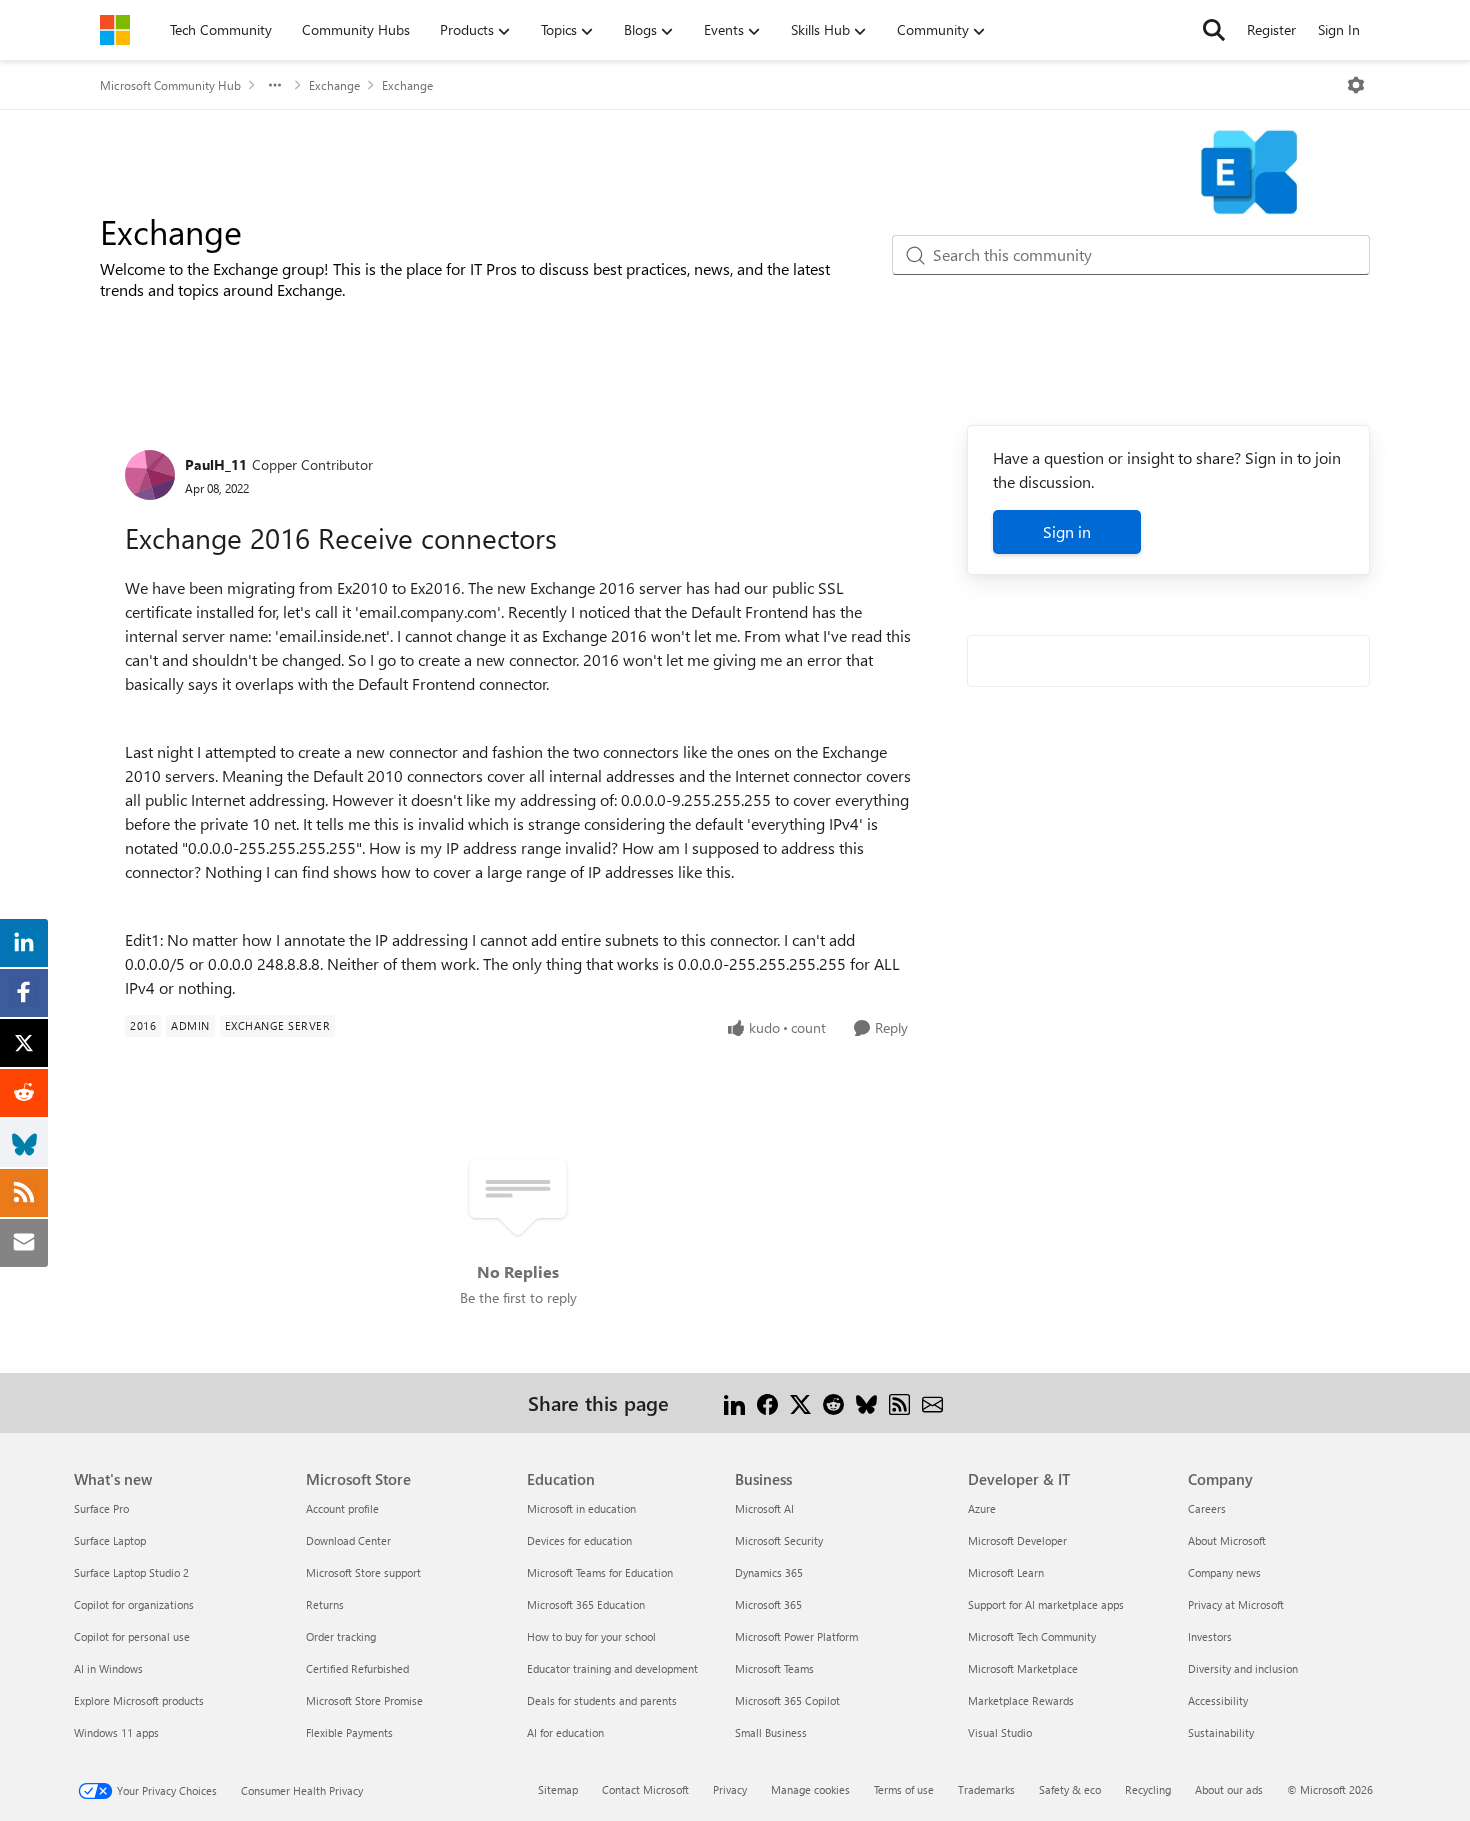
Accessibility (1218, 1700)
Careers (1207, 1508)
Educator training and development (612, 1668)
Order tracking (341, 1636)
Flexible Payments (349, 1732)
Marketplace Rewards (1021, 1700)
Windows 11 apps (116, 1732)
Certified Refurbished (357, 1668)
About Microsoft (1227, 1540)
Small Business (771, 1732)
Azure (982, 1508)
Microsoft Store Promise (364, 1700)
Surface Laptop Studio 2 (131, 1572)
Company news (1224, 1572)
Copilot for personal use (132, 1636)
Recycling (1148, 1789)
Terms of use (904, 1789)
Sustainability (1221, 1732)
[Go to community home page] (115, 30)
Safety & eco (1070, 1789)
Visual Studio (1000, 1732)
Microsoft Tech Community (1032, 1636)
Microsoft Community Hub (170, 85)
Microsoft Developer (1017, 1540)
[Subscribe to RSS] (899, 1402)
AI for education (565, 1732)
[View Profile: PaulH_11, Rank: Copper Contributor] (150, 475)
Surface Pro (101, 1508)
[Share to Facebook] (767, 1402)
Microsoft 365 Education (586, 1604)
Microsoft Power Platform (796, 1636)
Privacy (730, 1789)
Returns (325, 1604)
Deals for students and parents (602, 1700)
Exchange (334, 85)
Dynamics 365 (769, 1572)
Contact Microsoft (645, 1789)
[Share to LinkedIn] (734, 1402)
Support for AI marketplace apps (1046, 1604)
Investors (1210, 1636)
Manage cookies (810, 1789)
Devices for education (579, 1540)
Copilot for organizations (134, 1604)
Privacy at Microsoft (1236, 1604)
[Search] (1214, 30)
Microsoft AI (764, 1508)
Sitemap (558, 1789)
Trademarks (986, 1789)
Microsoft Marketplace (1023, 1668)
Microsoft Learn (1006, 1572)
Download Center (348, 1540)
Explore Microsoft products (139, 1700)
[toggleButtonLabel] (1356, 85)
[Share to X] (800, 1402)
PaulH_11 (216, 464)
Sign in (1067, 531)
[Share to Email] (932, 1402)
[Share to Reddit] (833, 1402)
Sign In (1339, 29)
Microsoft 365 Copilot (787, 1700)
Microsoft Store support (363, 1572)
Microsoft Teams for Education (600, 1572)
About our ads (1229, 1789)
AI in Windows (108, 1668)
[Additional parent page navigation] (275, 85)
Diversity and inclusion (1243, 1668)
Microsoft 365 (768, 1604)
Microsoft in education (581, 1508)
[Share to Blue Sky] (866, 1402)
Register (1271, 29)
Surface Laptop (110, 1540)
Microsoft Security (779, 1540)
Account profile (342, 1508)
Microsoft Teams (774, 1668)
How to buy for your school (591, 1636)
